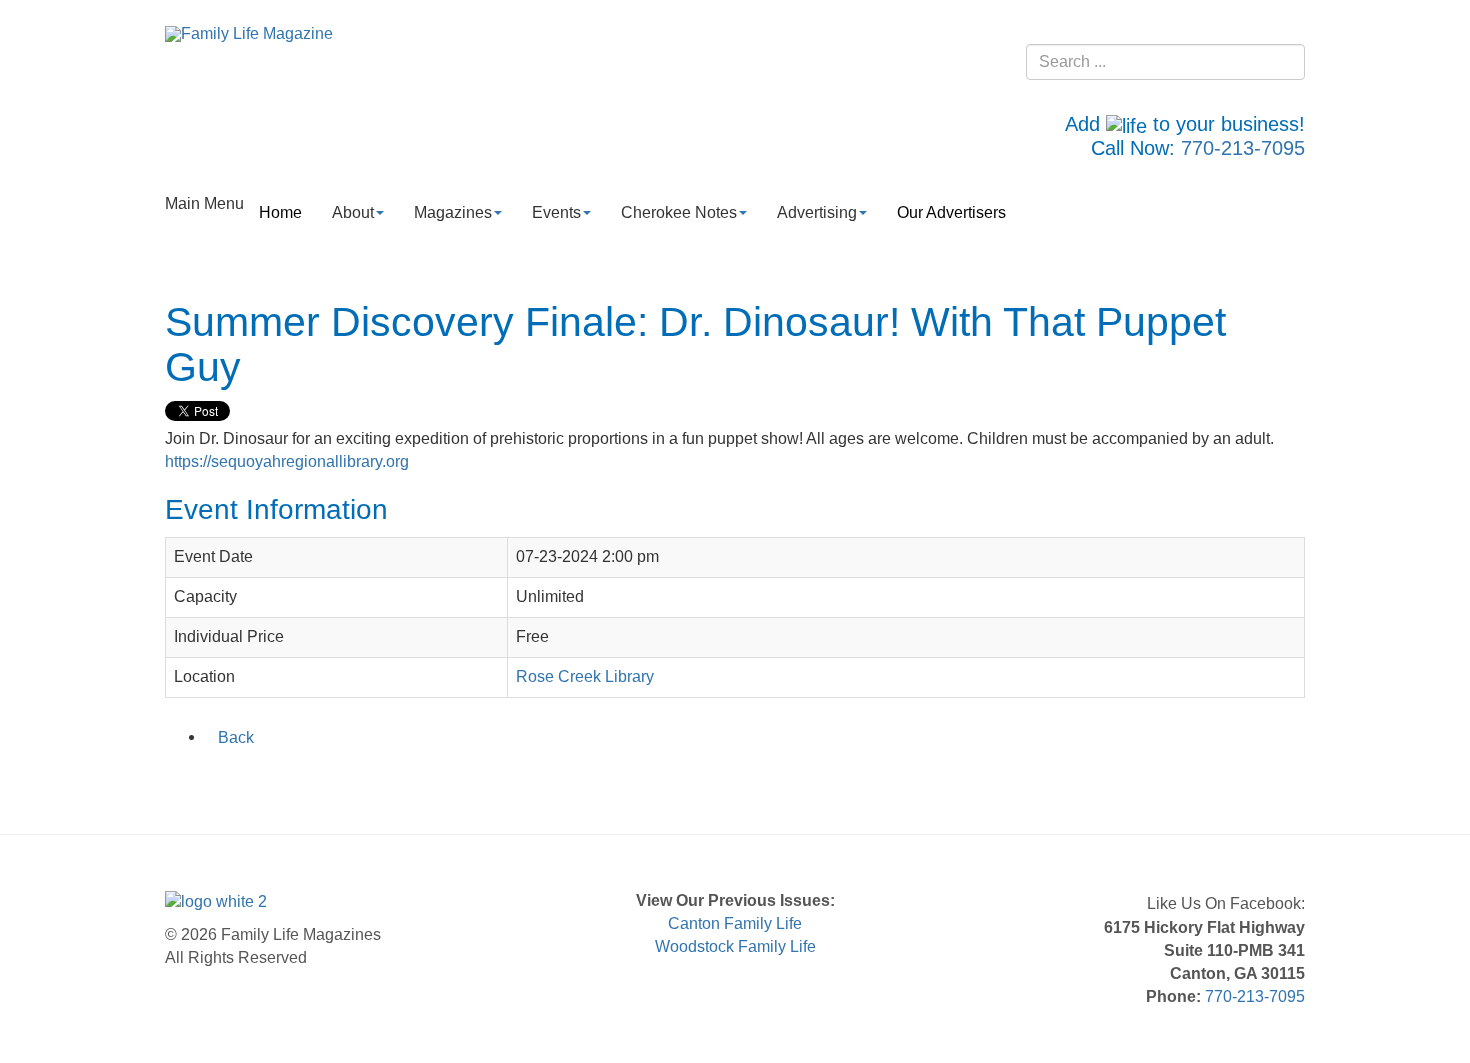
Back (236, 737)
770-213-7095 (1243, 148)
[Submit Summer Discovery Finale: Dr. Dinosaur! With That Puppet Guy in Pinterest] (308, 779)
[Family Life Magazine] (249, 33)
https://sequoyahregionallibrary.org (287, 461)
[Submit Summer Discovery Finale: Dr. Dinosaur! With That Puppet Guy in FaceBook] (178, 779)
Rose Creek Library (585, 676)
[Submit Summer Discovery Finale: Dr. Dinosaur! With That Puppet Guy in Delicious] (256, 779)
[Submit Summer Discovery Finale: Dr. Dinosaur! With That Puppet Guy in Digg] (282, 779)
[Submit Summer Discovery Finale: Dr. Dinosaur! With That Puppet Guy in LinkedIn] (230, 779)
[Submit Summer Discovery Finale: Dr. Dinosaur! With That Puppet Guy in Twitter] (204, 779)
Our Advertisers (951, 212)
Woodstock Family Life (735, 946)
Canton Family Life (735, 923)
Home (280, 212)
